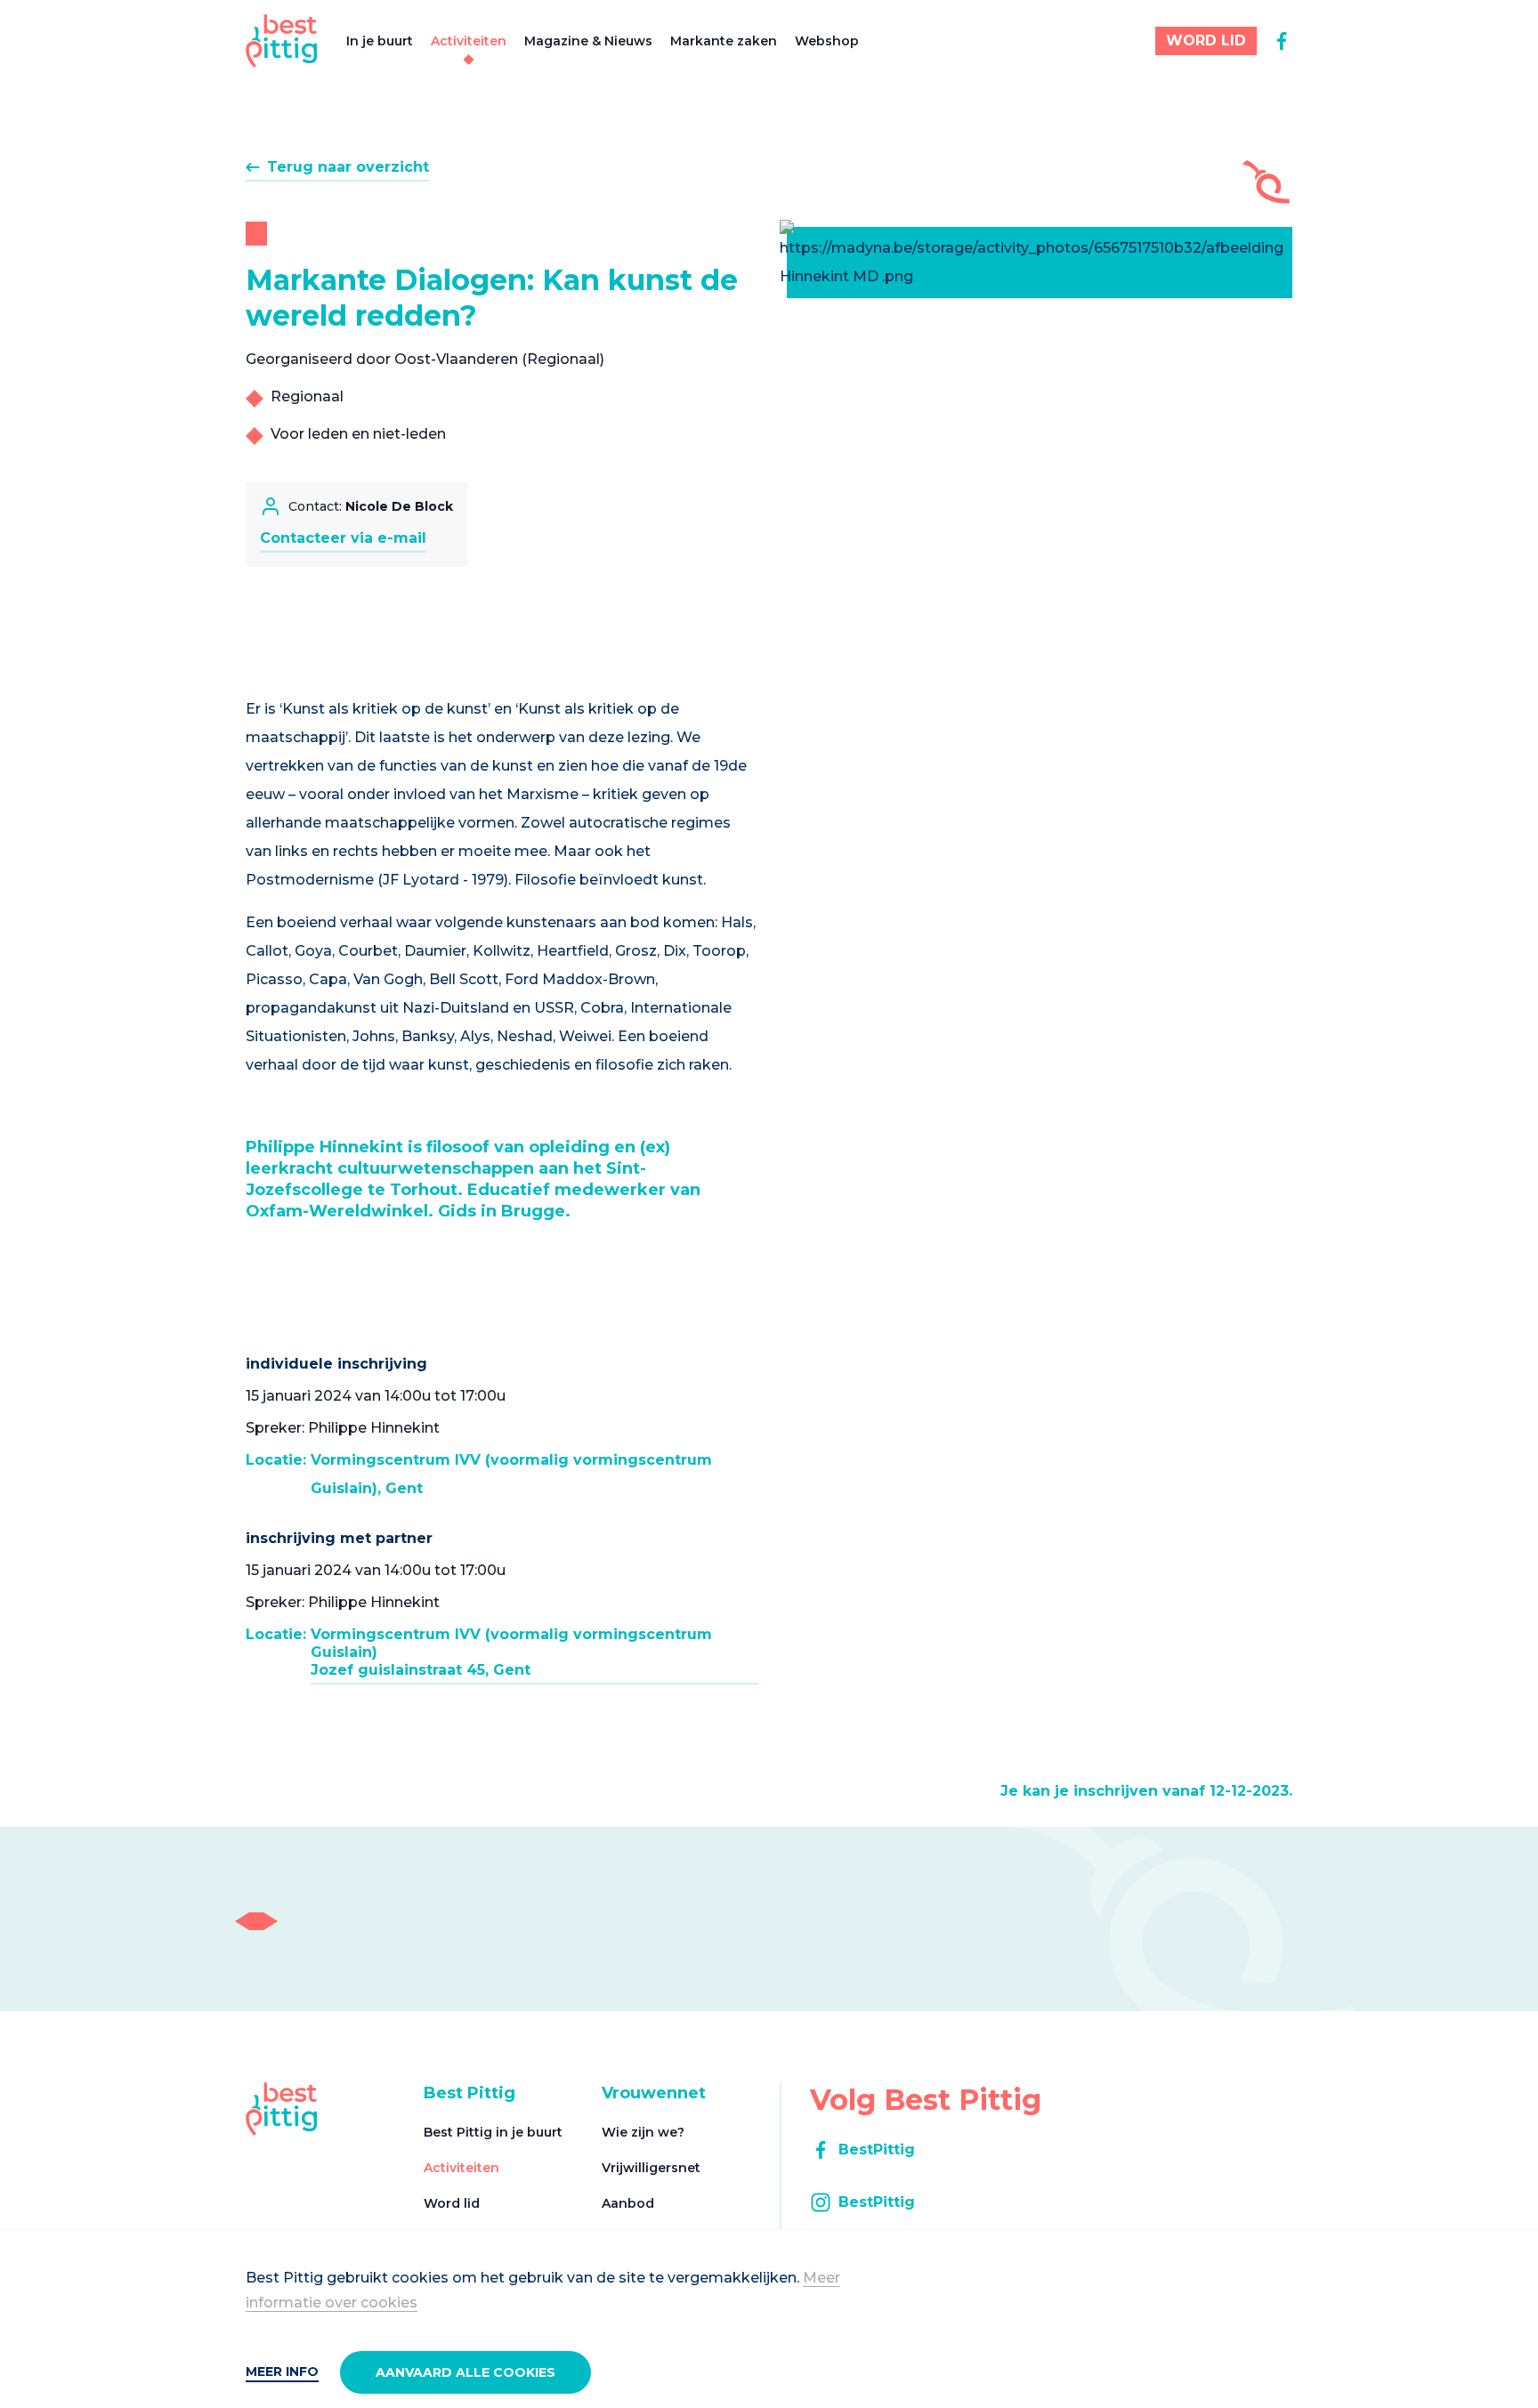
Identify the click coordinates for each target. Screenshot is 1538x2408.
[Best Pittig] (282, 41)
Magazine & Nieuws (588, 41)
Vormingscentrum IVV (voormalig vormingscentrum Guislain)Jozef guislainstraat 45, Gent (511, 1652)
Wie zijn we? (643, 2132)
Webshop (827, 41)
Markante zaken (724, 41)
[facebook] (1282, 41)
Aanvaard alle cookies (465, 2372)
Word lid (452, 2203)
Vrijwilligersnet (651, 2168)
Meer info (282, 2372)
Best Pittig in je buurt (493, 2132)
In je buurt (380, 41)
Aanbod (628, 2203)
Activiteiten (469, 41)
